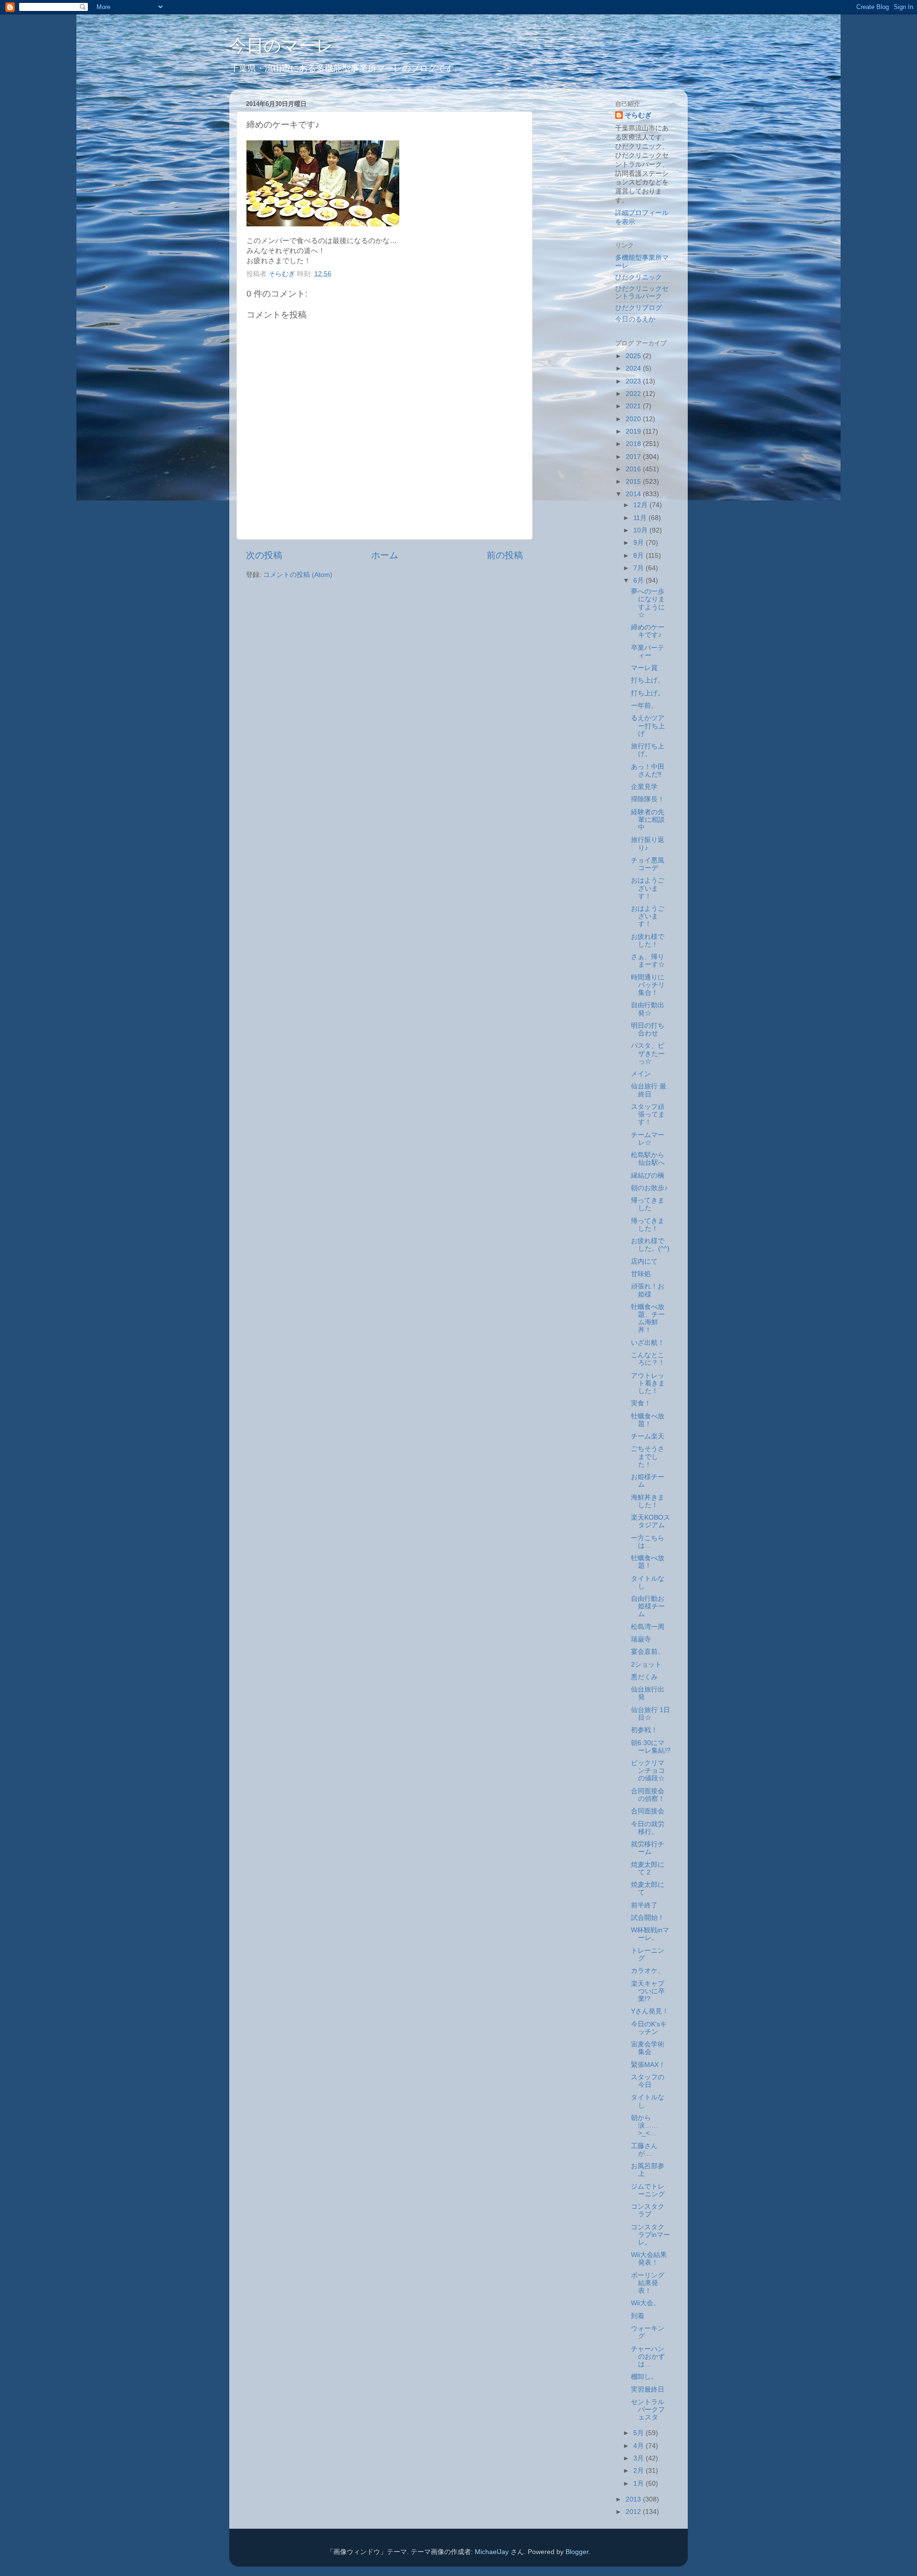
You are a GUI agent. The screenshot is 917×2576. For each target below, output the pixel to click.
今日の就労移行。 (648, 1828)
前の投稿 (505, 555)
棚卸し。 (644, 2377)
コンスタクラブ (648, 2210)
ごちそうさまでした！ (648, 1456)
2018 (634, 444)
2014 (634, 494)
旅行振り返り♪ (648, 844)
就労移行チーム (648, 1848)
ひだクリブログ (639, 308)
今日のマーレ (282, 46)
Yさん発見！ (650, 2011)
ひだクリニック (639, 277)
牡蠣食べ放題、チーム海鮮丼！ (648, 1319)
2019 (634, 431)
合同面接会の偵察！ (648, 1795)
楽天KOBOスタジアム (650, 1521)
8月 (640, 556)
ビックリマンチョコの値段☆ (648, 1771)
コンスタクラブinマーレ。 (650, 2235)
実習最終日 (648, 2390)
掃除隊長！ (648, 799)
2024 (634, 368)
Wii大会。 (645, 2303)
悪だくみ (644, 1677)
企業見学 (644, 787)
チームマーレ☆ (648, 1139)
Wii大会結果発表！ (649, 2259)
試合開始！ (648, 1918)
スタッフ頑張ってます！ (648, 1114)
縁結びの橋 (648, 1176)
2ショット (646, 1665)
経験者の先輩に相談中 (648, 820)
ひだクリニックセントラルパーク (642, 293)
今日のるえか (635, 319)
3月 (640, 2458)
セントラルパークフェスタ (648, 2410)
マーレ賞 (644, 668)
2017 (634, 457)
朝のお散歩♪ (649, 1188)
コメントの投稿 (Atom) (298, 575)
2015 (634, 482)
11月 (641, 518)
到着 (638, 2316)
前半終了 (644, 1905)
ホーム (385, 555)
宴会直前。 (648, 1652)
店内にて (644, 1261)
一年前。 (644, 706)
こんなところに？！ (648, 1359)
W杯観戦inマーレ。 (650, 1934)
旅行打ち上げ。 (648, 750)
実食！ (641, 1403)
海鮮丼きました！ (648, 1501)
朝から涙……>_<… (645, 2125)
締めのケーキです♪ (648, 631)
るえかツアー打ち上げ (648, 726)
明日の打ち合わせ (648, 1029)
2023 (634, 381)
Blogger (577, 2552)
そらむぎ (638, 115)
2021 (634, 406)
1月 (640, 2484)
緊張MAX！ (648, 2065)
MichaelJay (492, 2552)
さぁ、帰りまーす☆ (648, 961)
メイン (641, 1074)
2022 (634, 394)
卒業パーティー (648, 652)
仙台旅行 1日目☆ (650, 1714)
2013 (634, 2499)
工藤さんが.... (644, 2150)
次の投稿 (264, 555)
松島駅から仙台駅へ (648, 1159)
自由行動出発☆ (648, 1009)
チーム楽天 (648, 1436)
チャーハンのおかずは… (648, 2357)
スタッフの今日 (648, 2081)
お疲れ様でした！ (648, 941)
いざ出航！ (648, 1343)
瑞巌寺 (641, 1639)
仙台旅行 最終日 (649, 1090)
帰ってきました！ (648, 1225)
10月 (641, 530)
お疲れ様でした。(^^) (650, 1245)
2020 (634, 419)
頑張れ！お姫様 (648, 1290)
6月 (640, 580)
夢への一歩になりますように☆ (648, 603)
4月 (640, 2446)
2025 (634, 356)
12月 (641, 505)
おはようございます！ (648, 888)
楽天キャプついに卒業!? (648, 1991)
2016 (634, 469)
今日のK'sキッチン (649, 2028)
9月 (640, 543)
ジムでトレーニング (648, 2190)
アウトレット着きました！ (648, 1383)
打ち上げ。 (648, 680)
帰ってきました (648, 1204)
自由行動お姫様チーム (648, 1606)
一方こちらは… (648, 1542)
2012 (634, 2512)
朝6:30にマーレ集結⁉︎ (651, 1747)
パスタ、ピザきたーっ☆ (648, 1053)
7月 (640, 568)
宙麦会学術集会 (648, 2048)
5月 (640, 2433)
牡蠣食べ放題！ (648, 1420)
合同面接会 (648, 1811)
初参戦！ (644, 1730)
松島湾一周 (648, 1627)
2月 (640, 2471)
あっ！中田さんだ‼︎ (648, 771)
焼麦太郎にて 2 (648, 1868)
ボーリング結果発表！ (648, 2283)
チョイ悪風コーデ (648, 864)
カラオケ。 (648, 1971)
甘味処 (641, 1274)
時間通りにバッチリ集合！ (648, 985)
